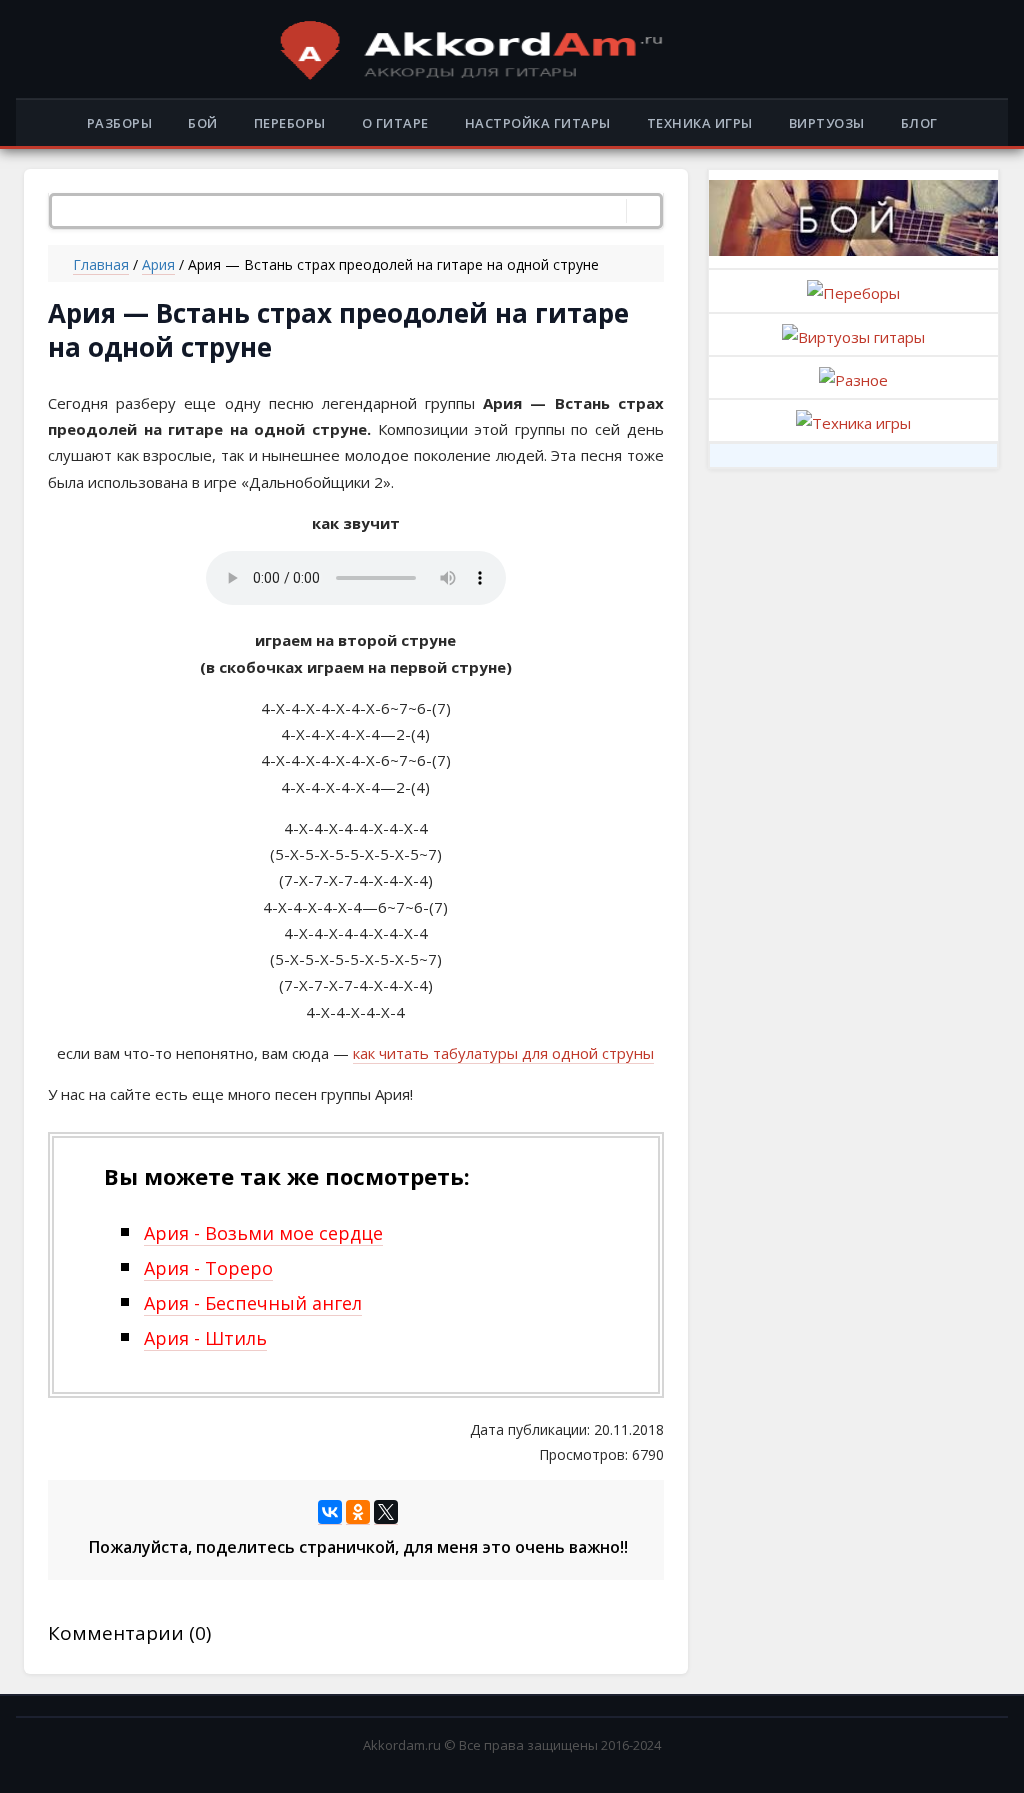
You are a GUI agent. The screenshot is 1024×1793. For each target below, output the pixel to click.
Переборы (290, 123)
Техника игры (700, 123)
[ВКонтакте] (330, 1512)
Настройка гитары (538, 123)
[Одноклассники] (358, 1512)
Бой (203, 123)
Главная (101, 264)
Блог (919, 123)
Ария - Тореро (208, 1268)
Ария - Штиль (205, 1338)
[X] (386, 1512)
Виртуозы (827, 123)
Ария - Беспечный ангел (253, 1303)
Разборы (120, 123)
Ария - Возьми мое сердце (263, 1233)
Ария (158, 264)
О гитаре (395, 123)
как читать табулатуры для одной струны (503, 1053)
